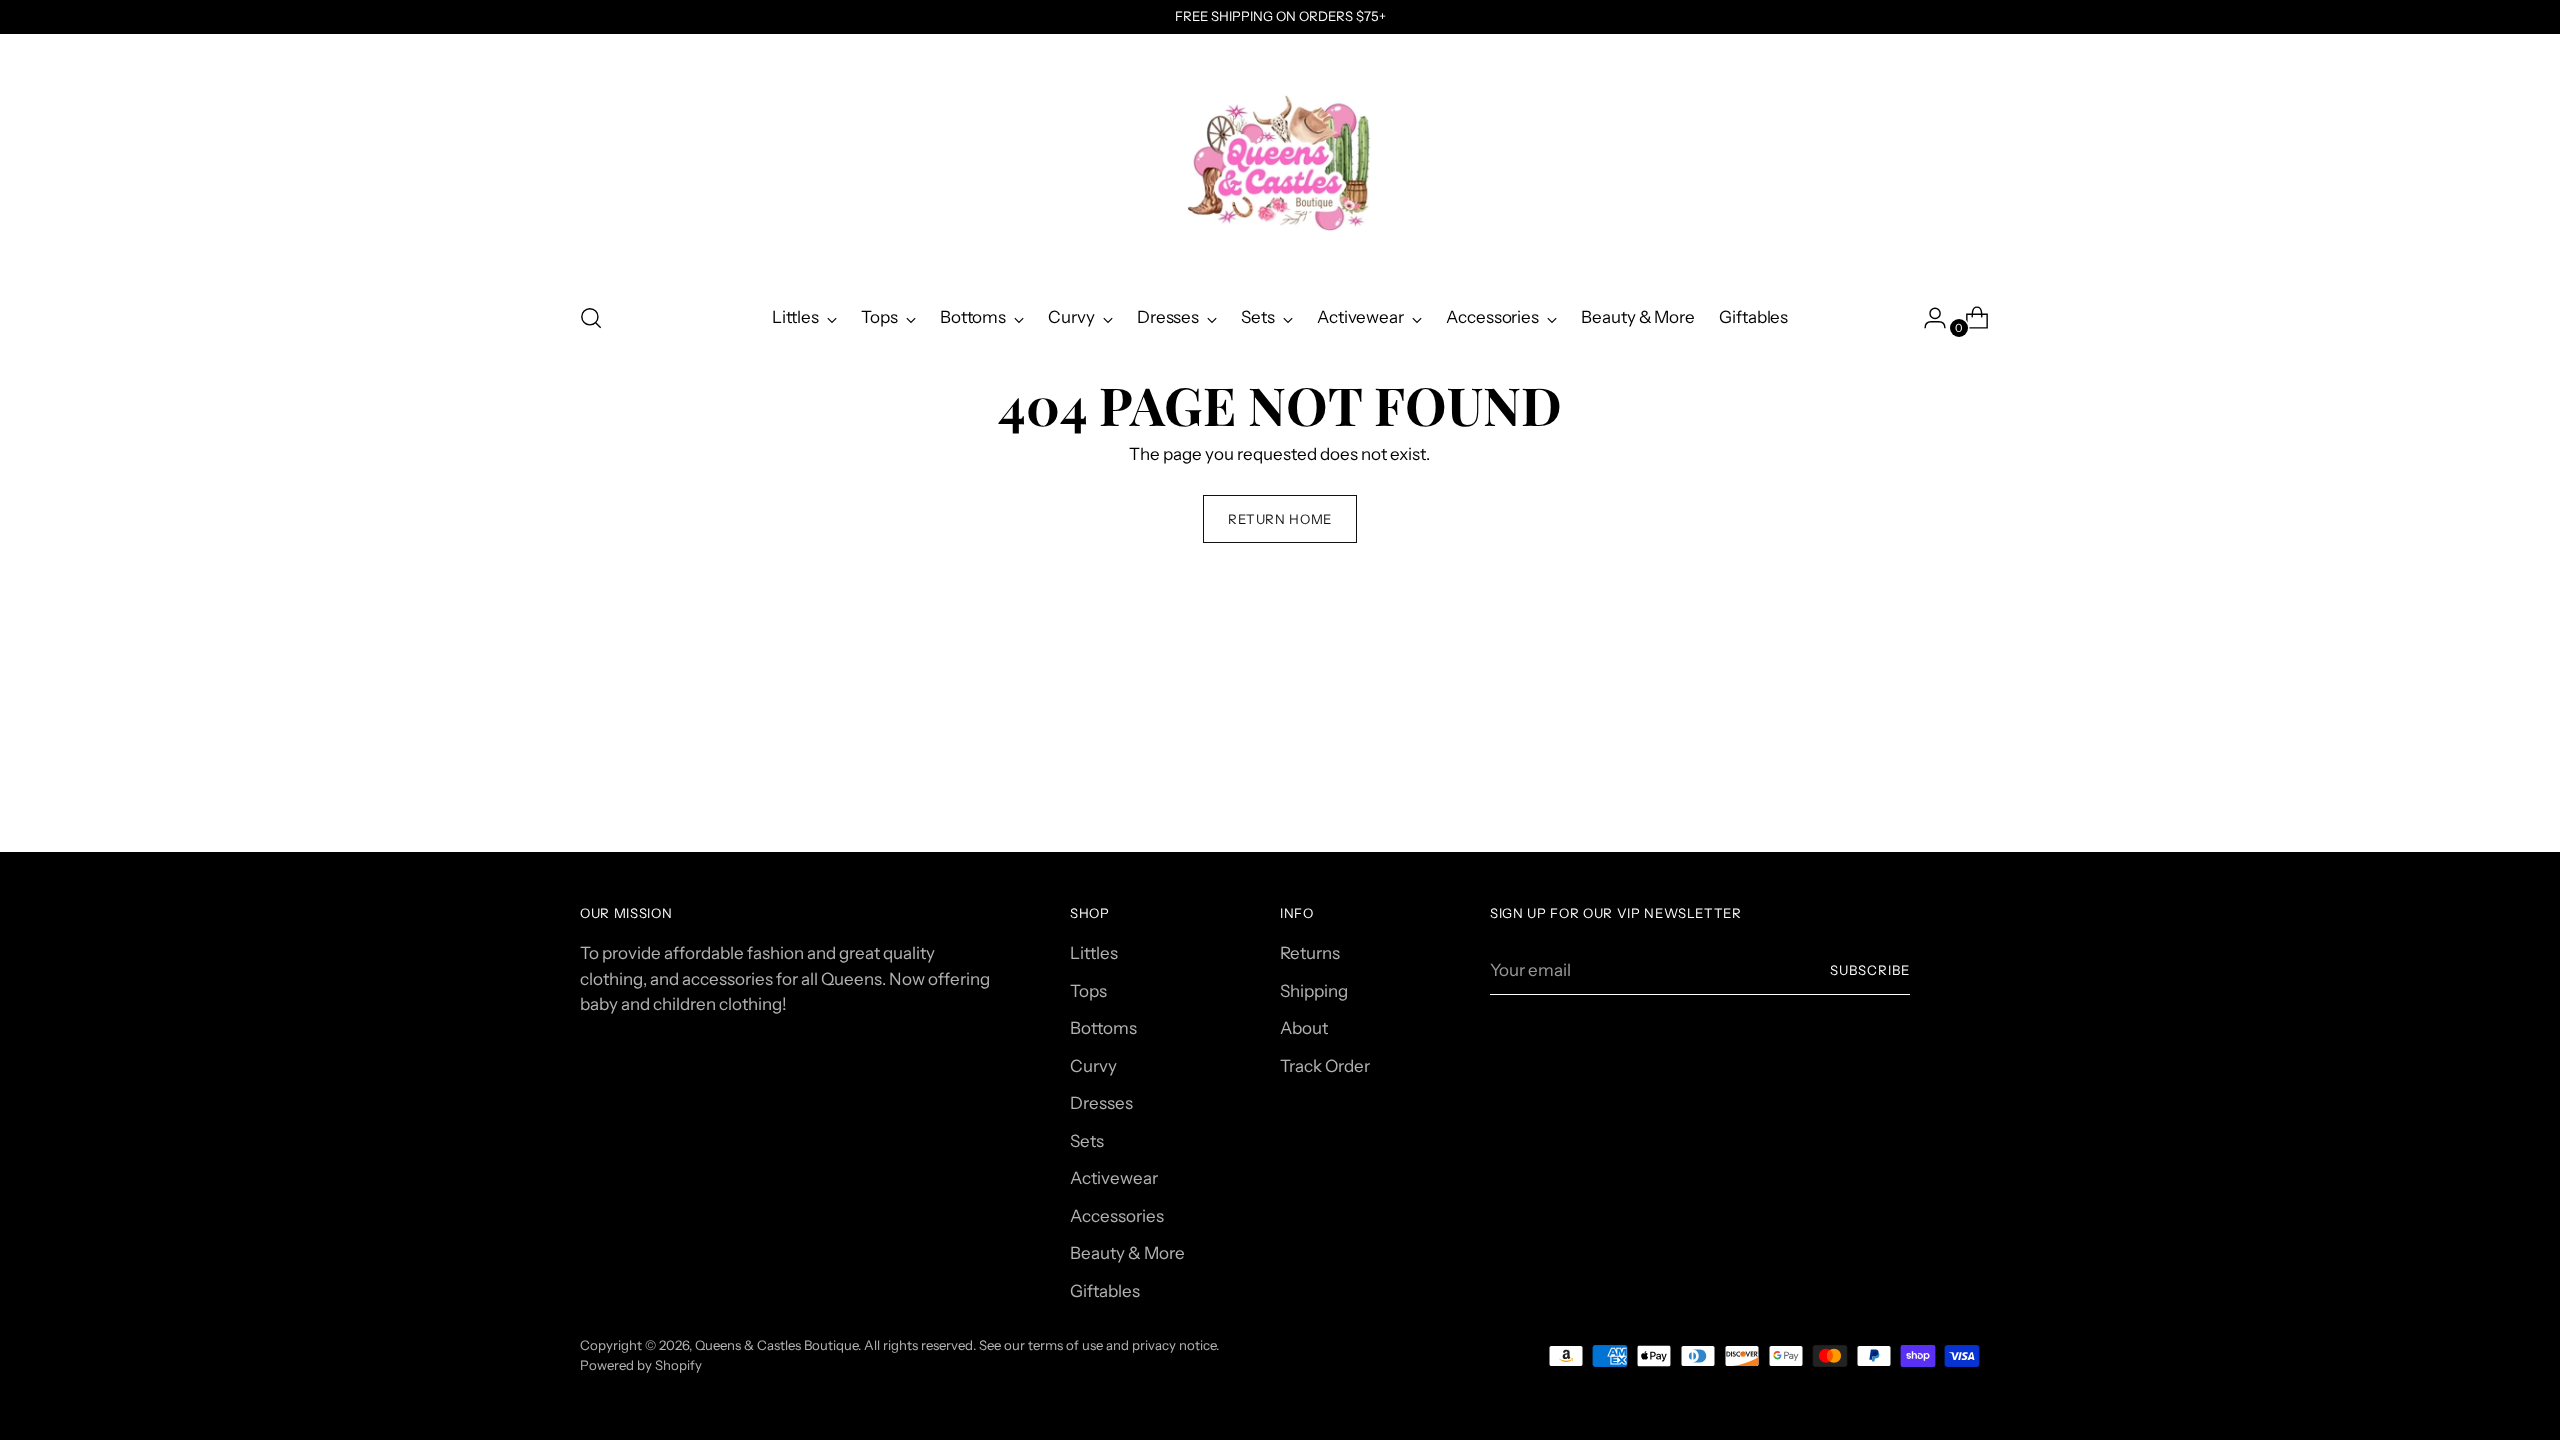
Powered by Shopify (641, 1365)
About (1304, 1028)
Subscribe (1870, 970)
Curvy (1093, 1066)
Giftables (1105, 1291)
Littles (1094, 953)
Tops (1088, 991)
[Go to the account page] (1927, 318)
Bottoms (1103, 1028)
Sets (1087, 1141)
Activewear (1114, 1178)
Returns (1310, 953)
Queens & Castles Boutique (776, 1345)
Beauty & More (1127, 1253)
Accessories (1117, 1216)
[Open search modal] (591, 318)
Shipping (1314, 991)
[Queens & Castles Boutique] (1280, 161)
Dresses (1101, 1103)
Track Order (1325, 1066)
